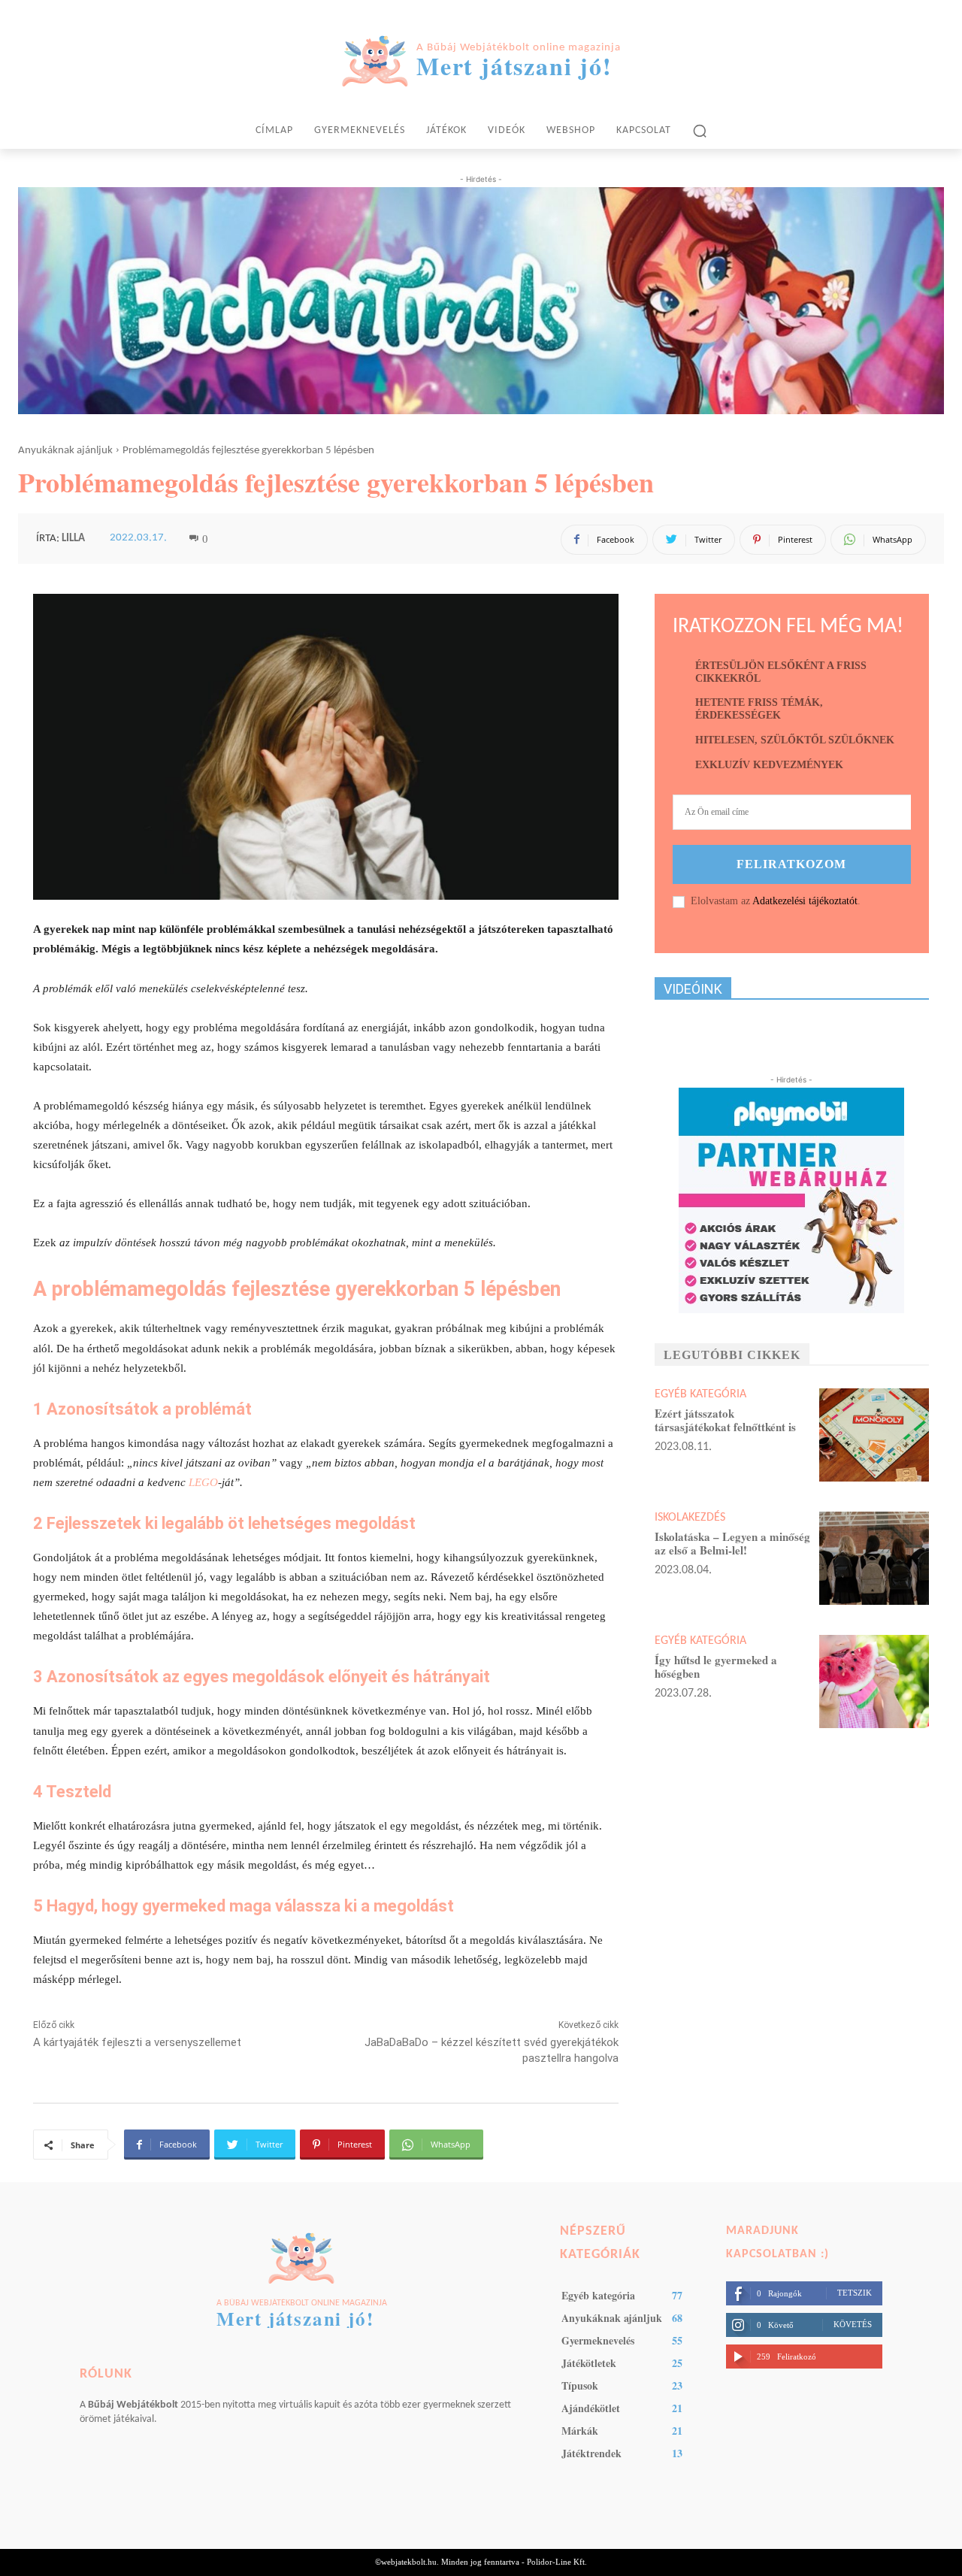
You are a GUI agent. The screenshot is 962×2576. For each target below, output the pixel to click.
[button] (700, 131)
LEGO (203, 1482)
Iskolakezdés (690, 1518)
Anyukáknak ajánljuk (65, 451)
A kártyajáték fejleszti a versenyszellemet (137, 2042)
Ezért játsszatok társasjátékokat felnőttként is (725, 1420)
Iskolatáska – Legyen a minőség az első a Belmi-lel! (732, 1543)
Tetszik (855, 2293)
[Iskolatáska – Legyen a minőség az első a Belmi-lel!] (874, 1558)
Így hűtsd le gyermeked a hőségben (716, 1666)
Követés (853, 2324)
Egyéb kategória (700, 1394)
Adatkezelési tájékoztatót (805, 901)
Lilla (73, 539)
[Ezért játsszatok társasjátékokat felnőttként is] (874, 1435)
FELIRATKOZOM (791, 864)
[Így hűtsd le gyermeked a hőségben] (874, 1682)
